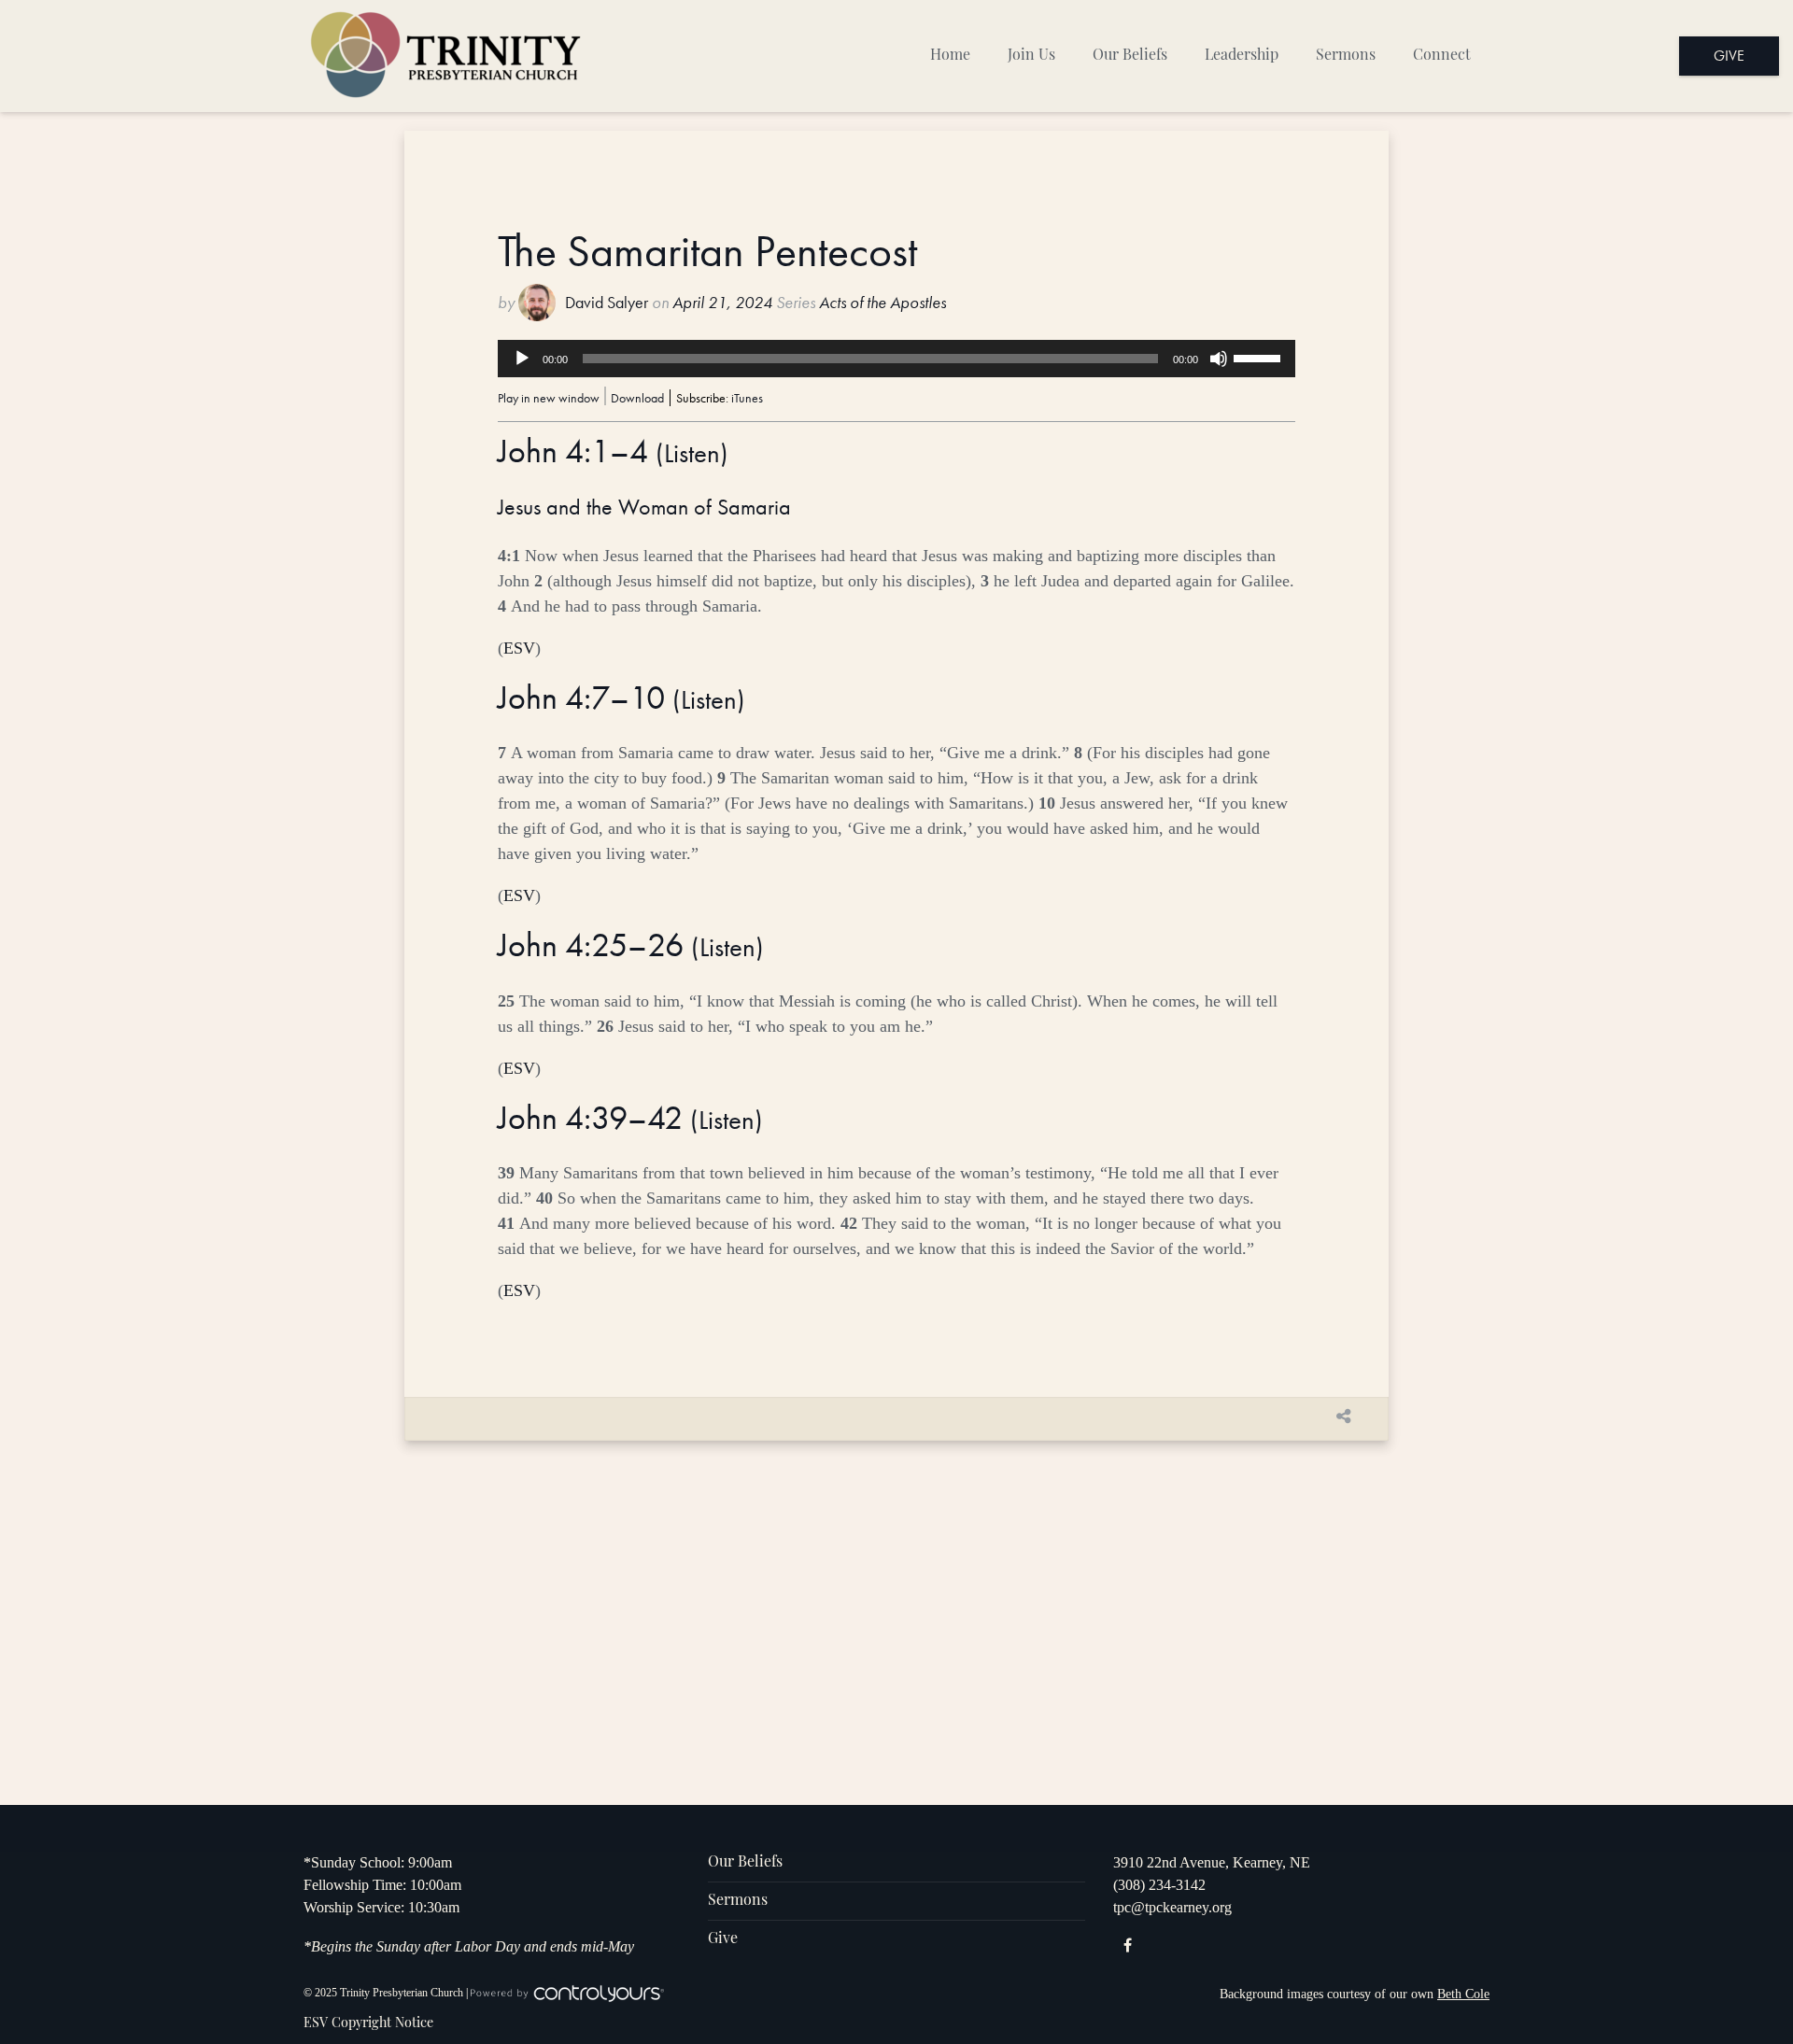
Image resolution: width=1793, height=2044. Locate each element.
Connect (1442, 56)
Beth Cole (1463, 1994)
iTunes (747, 398)
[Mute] (1219, 359)
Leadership (1242, 56)
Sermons (1346, 56)
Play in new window (549, 398)
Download (637, 398)
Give (1729, 56)
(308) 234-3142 (1159, 1885)
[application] (896, 359)
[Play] (522, 359)
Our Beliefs (1130, 56)
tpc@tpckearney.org (1172, 1907)
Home (950, 56)
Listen (692, 453)
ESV (519, 648)
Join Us (1031, 56)
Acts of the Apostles (882, 303)
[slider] (1260, 357)
